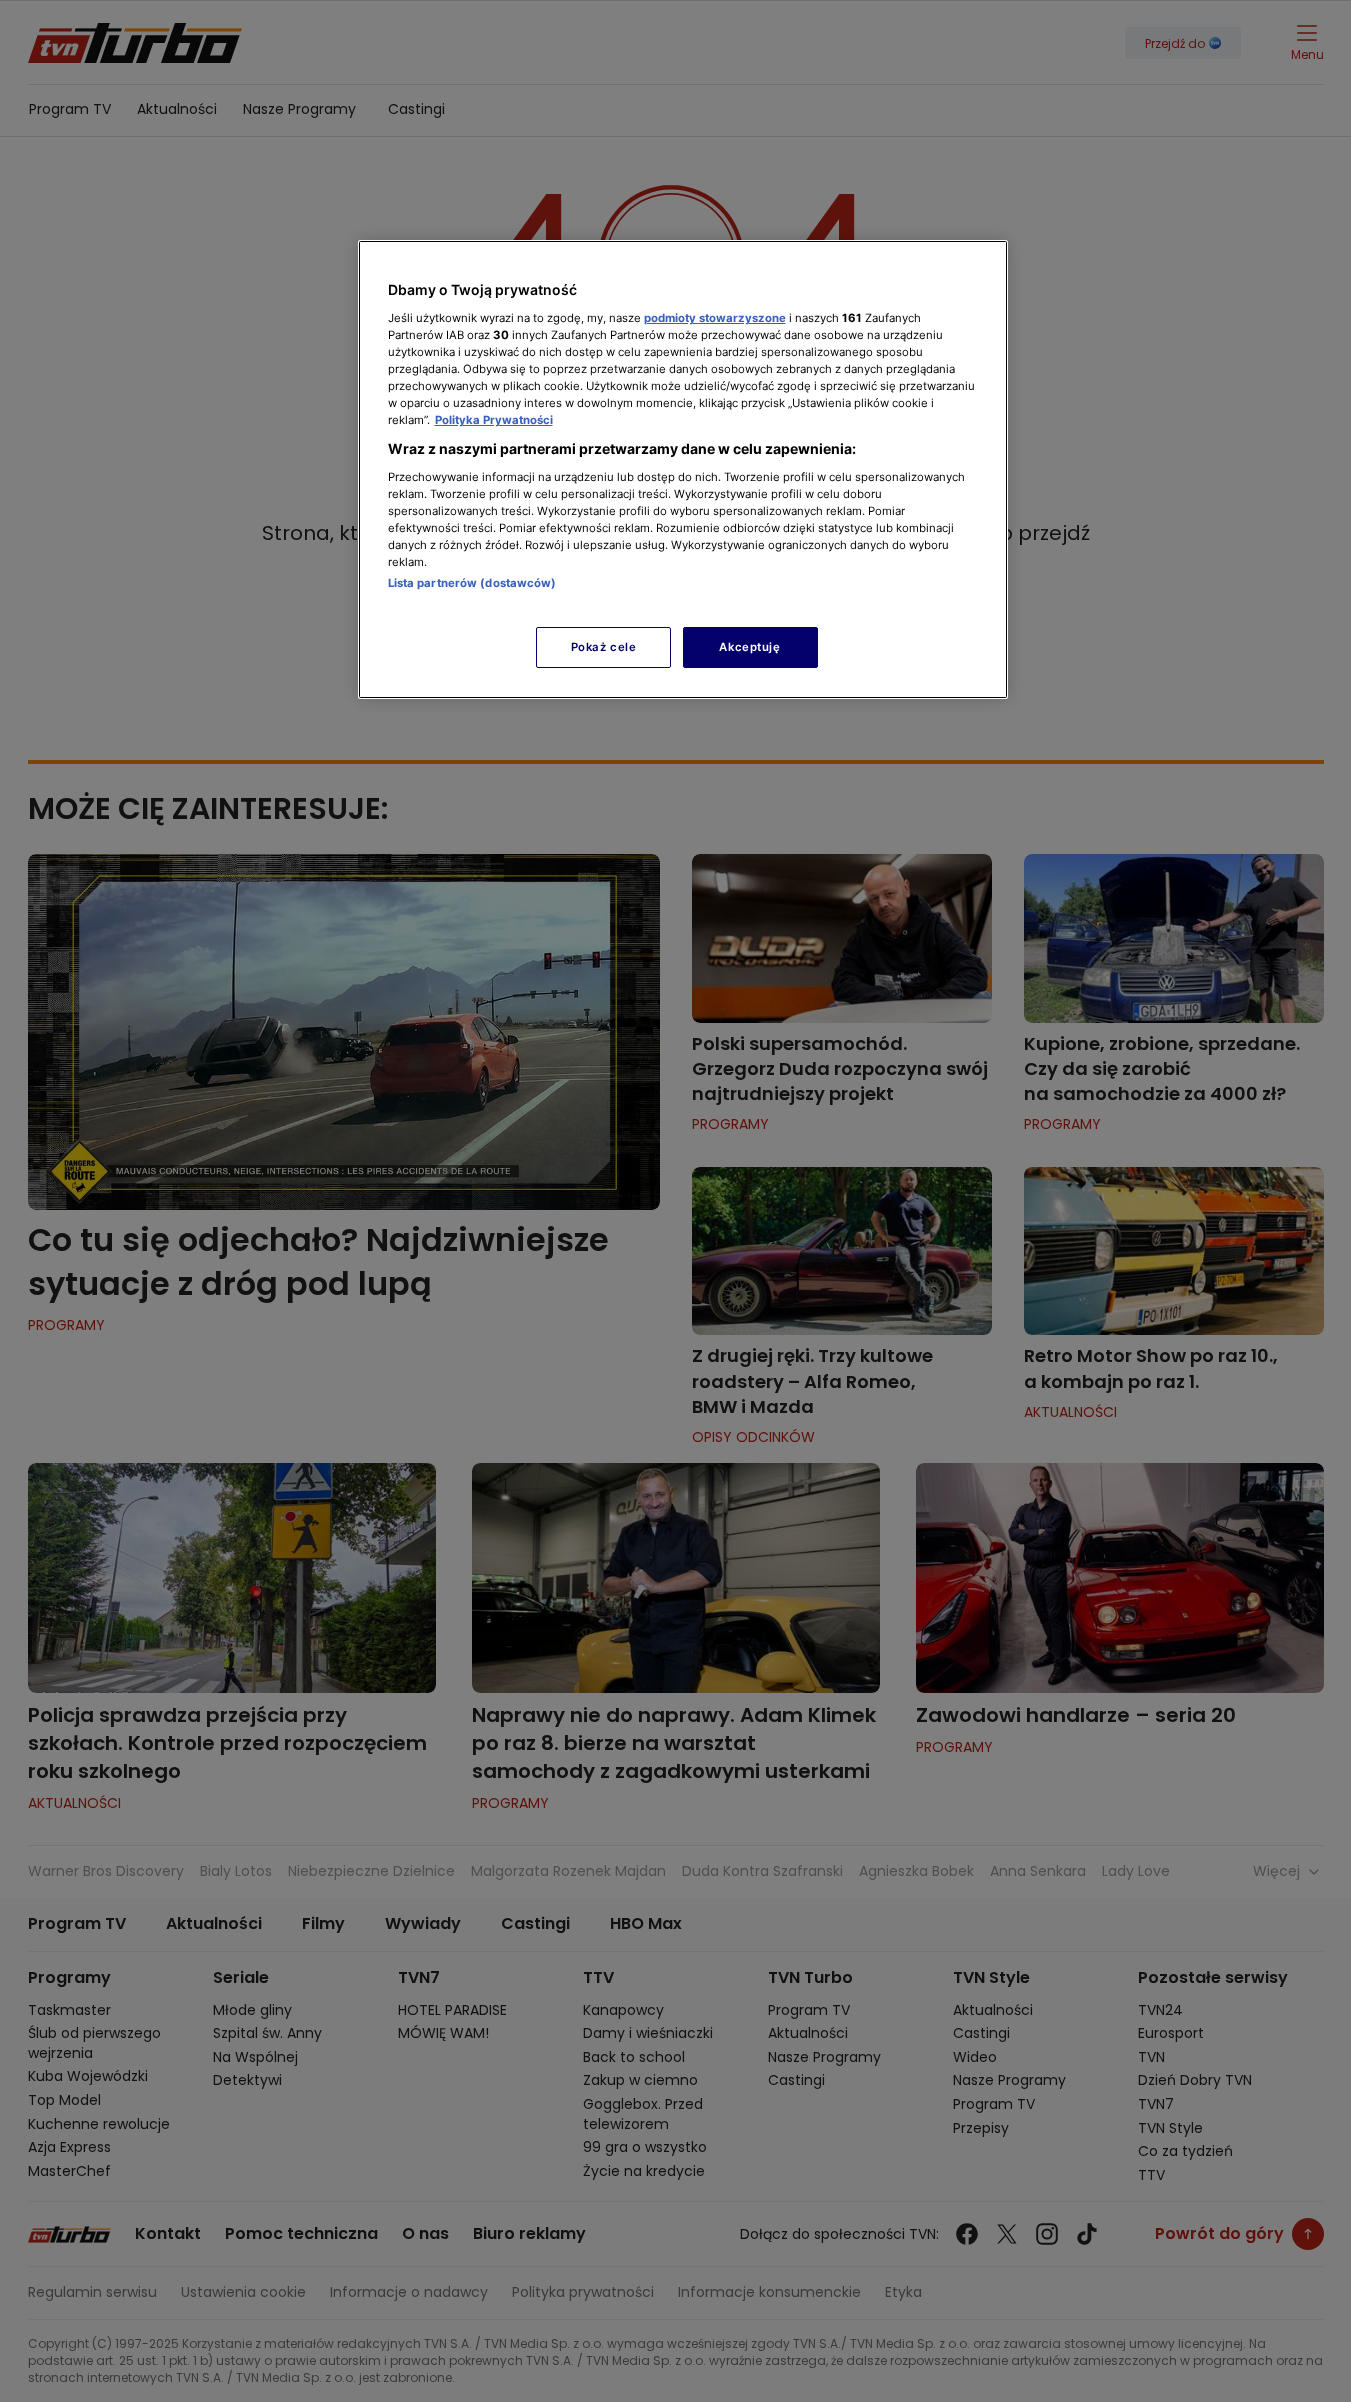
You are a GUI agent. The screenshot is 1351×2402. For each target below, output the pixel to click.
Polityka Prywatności (494, 420)
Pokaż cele (604, 647)
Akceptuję (749, 647)
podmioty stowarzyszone (715, 318)
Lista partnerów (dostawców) (472, 583)
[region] (683, 469)
